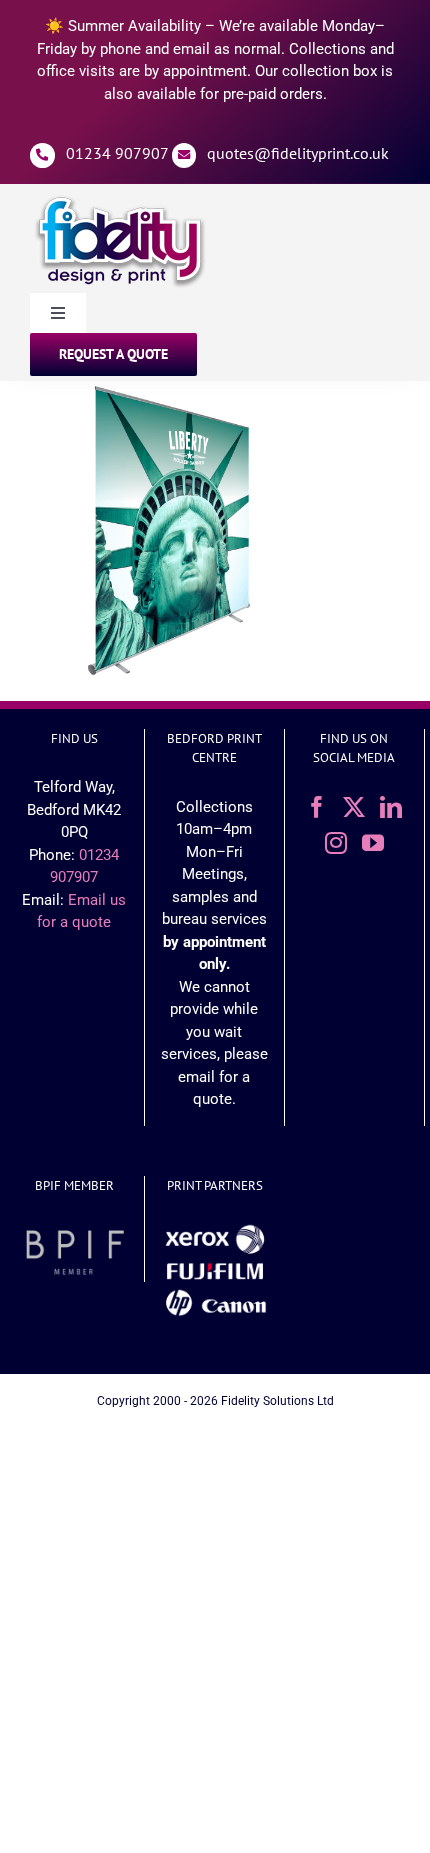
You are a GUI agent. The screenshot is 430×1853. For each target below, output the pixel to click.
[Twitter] (354, 807)
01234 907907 (117, 153)
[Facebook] (317, 807)
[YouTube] (373, 843)
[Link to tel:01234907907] (42, 155)
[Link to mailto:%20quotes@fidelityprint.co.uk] (184, 155)
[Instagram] (336, 843)
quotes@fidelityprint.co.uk (298, 153)
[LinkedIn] (391, 807)
